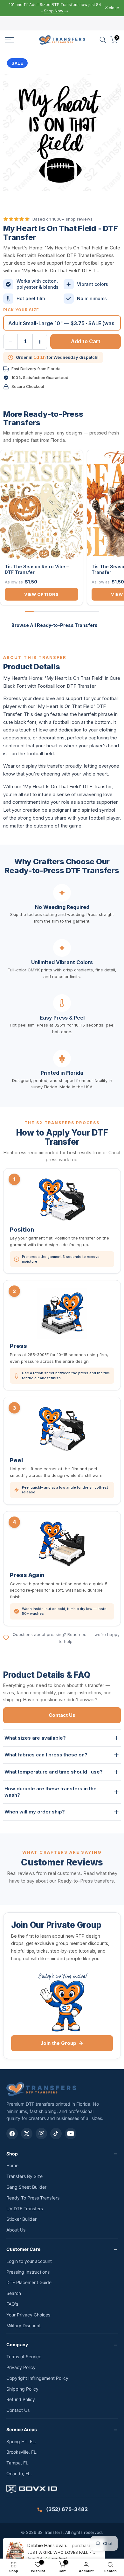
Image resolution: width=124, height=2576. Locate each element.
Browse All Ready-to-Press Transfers (55, 625)
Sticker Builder (21, 2219)
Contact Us (62, 1715)
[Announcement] (55, 8)
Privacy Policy (21, 2367)
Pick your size (21, 310)
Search (14, 2293)
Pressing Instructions (28, 2272)
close (114, 8)
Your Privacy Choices (28, 2315)
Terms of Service (24, 2357)
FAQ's (12, 2304)
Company (17, 2344)
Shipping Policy (22, 2389)
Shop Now (54, 11)
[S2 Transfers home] (41, 2089)
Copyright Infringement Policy (37, 2378)
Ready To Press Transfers (33, 2198)
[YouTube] (71, 2134)
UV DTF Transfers (25, 2209)
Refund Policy (21, 2399)
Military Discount (24, 2325)
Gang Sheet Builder (26, 2187)
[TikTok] (56, 2134)
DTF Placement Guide (29, 2282)
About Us (16, 2230)
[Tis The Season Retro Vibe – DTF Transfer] (41, 505)
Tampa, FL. (18, 2463)
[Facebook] (12, 2134)
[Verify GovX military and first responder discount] (62, 2490)
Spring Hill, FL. (21, 2441)
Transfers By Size (24, 2176)
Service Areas (22, 2429)
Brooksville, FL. (22, 2452)
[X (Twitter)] (27, 2134)
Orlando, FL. (19, 2473)
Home (12, 2165)
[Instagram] (41, 2134)
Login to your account (29, 2261)
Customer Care (23, 2249)
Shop (12, 2154)
